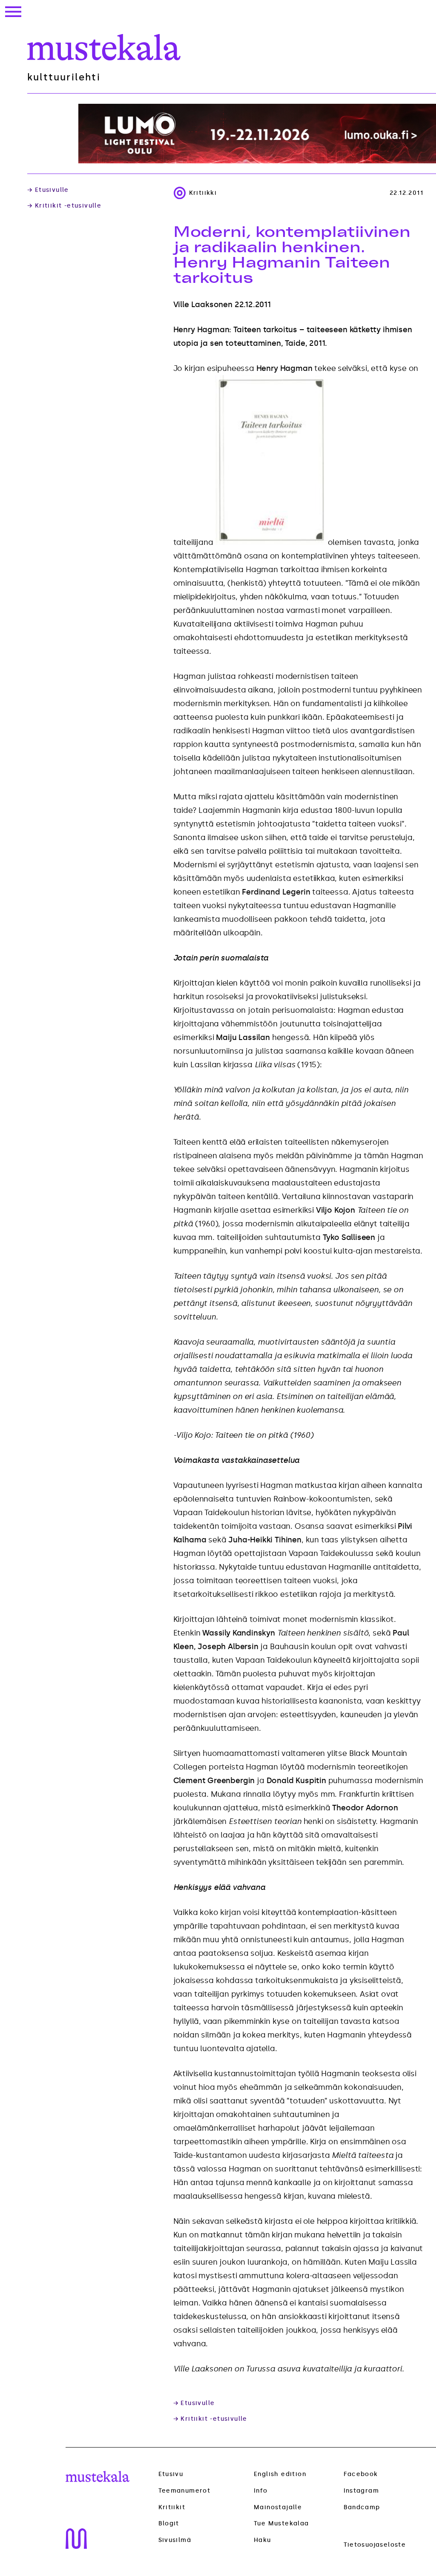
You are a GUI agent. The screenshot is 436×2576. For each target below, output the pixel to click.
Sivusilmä (175, 2540)
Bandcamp (362, 2507)
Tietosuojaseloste (375, 2545)
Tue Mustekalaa (281, 2523)
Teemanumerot (185, 2491)
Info (261, 2491)
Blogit (169, 2524)
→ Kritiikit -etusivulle (64, 206)
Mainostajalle (278, 2507)
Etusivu (171, 2474)
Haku (262, 2540)
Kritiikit (172, 2508)
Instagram (361, 2491)
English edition (280, 2474)
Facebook (361, 2474)
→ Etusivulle (48, 190)
